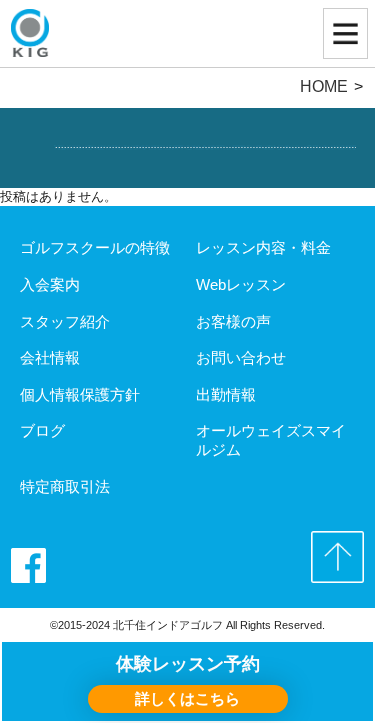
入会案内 (50, 284)
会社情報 (50, 357)
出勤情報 (226, 394)
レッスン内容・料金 (263, 247)
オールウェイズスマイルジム (271, 440)
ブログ (42, 430)
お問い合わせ (241, 357)
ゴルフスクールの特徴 (95, 247)
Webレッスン (241, 284)
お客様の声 (233, 321)
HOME (324, 86)
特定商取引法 (65, 486)
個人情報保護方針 (80, 394)
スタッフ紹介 (65, 321)
